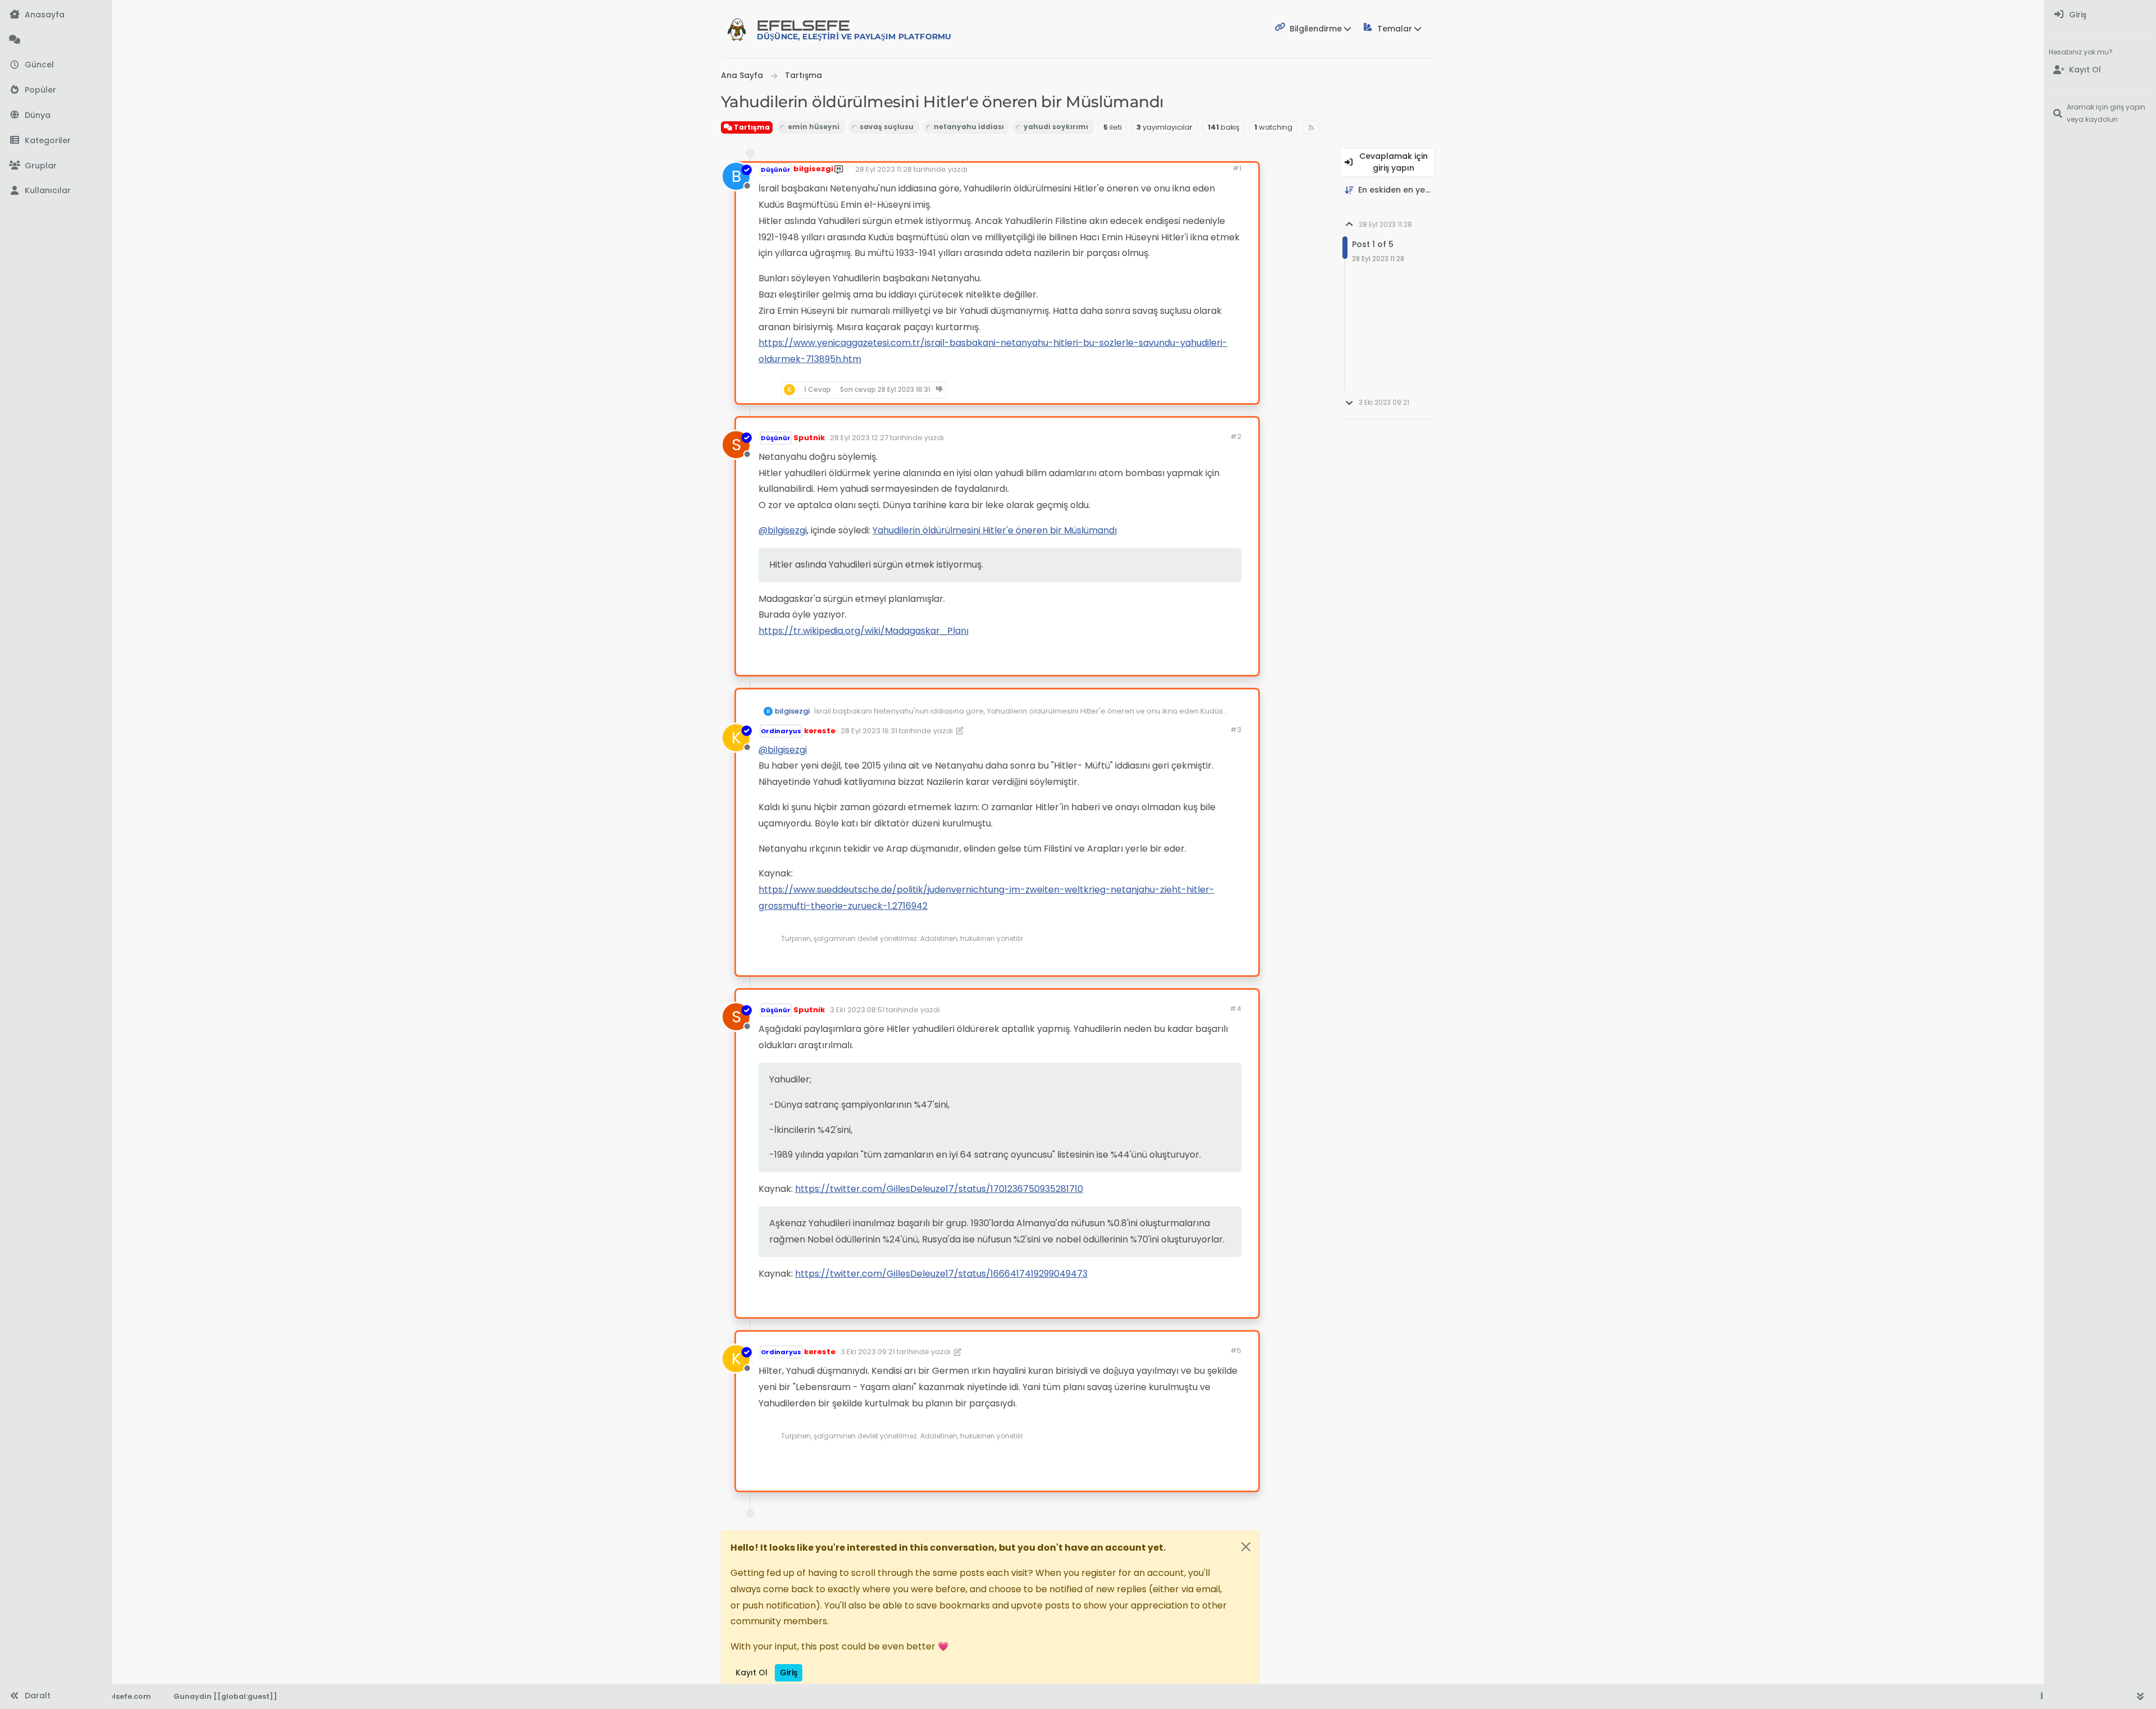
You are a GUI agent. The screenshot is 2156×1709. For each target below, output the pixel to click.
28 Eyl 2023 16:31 (869, 731)
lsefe (854, 29)
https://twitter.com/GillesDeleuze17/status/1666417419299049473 (941, 1274)
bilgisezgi (813, 169)
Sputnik (809, 438)
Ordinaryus (781, 731)
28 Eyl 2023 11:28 (883, 169)
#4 (1235, 1009)
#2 (1236, 437)
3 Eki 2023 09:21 (868, 1352)
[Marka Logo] (737, 29)
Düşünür (776, 170)
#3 (1236, 730)
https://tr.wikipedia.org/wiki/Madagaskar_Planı (864, 631)
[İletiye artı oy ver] (1153, 390)
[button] (56, 141)
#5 (1236, 1351)
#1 (1237, 168)
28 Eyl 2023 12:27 (859, 438)
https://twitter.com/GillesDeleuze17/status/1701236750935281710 (939, 1189)
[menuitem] (2100, 15)
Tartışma (751, 127)
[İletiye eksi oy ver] (1193, 390)
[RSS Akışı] (1311, 127)
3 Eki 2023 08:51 (857, 1010)
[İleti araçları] (1215, 390)
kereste (820, 731)
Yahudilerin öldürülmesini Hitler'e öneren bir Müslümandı (995, 530)
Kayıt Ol (752, 1673)
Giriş (789, 1673)
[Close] (1246, 1547)
